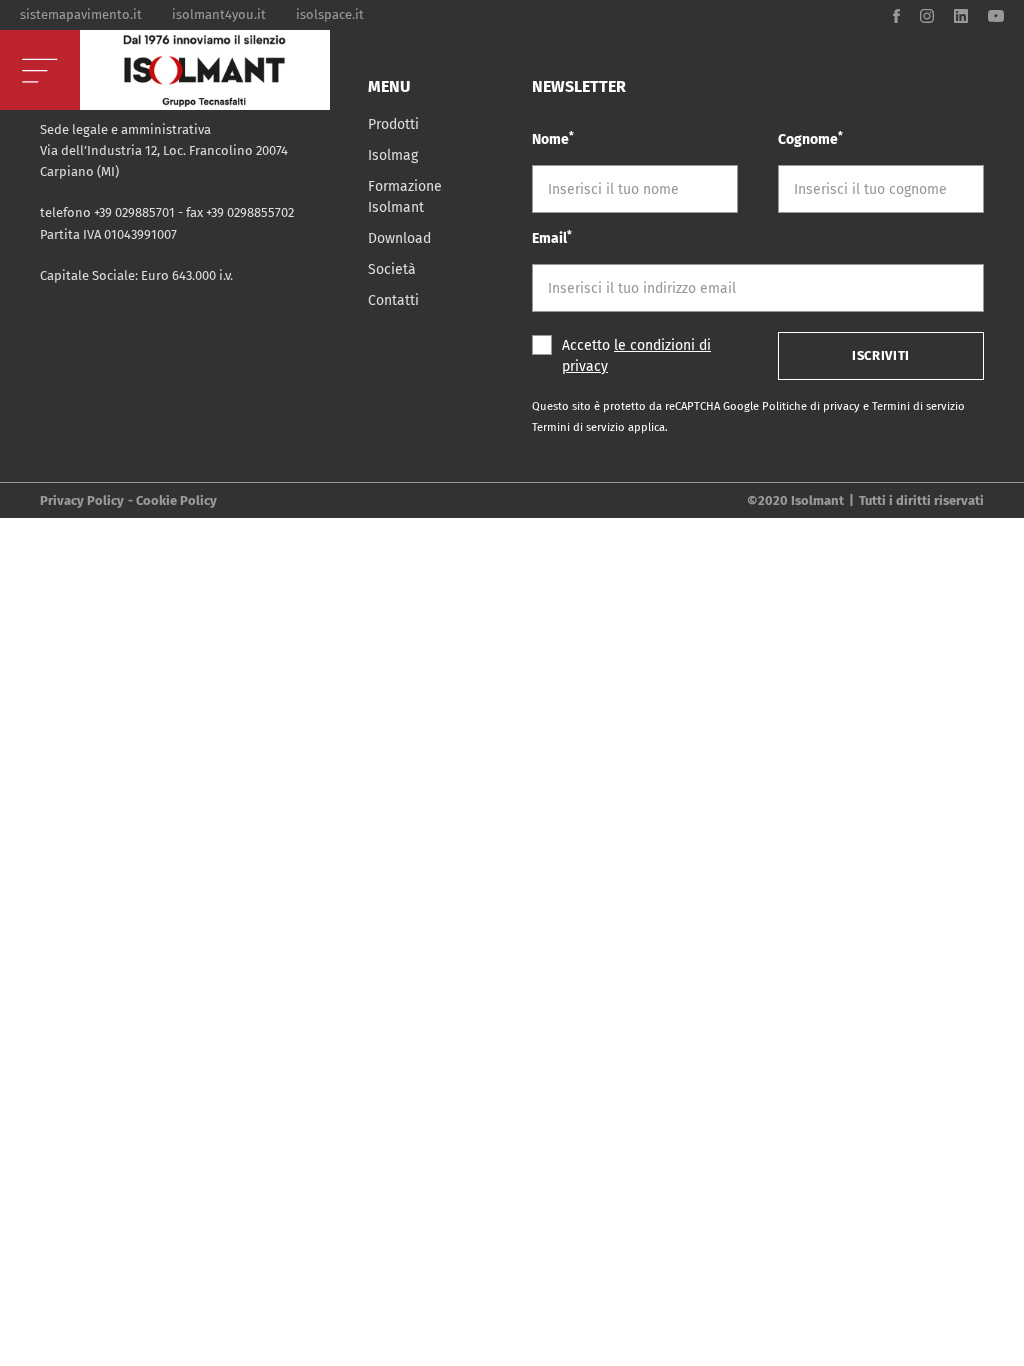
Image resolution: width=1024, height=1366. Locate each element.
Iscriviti (881, 355)
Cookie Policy (176, 500)
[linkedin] (961, 14)
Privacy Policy (82, 500)
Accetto (636, 356)
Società (392, 269)
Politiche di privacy (812, 406)
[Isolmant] (205, 70)
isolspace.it (330, 14)
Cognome (810, 138)
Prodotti (393, 124)
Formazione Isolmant (405, 197)
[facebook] (896, 14)
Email (552, 237)
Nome (553, 138)
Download (399, 238)
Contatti (393, 300)
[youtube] (996, 14)
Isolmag (393, 155)
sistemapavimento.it (81, 14)
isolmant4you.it (219, 14)
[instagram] (927, 14)
